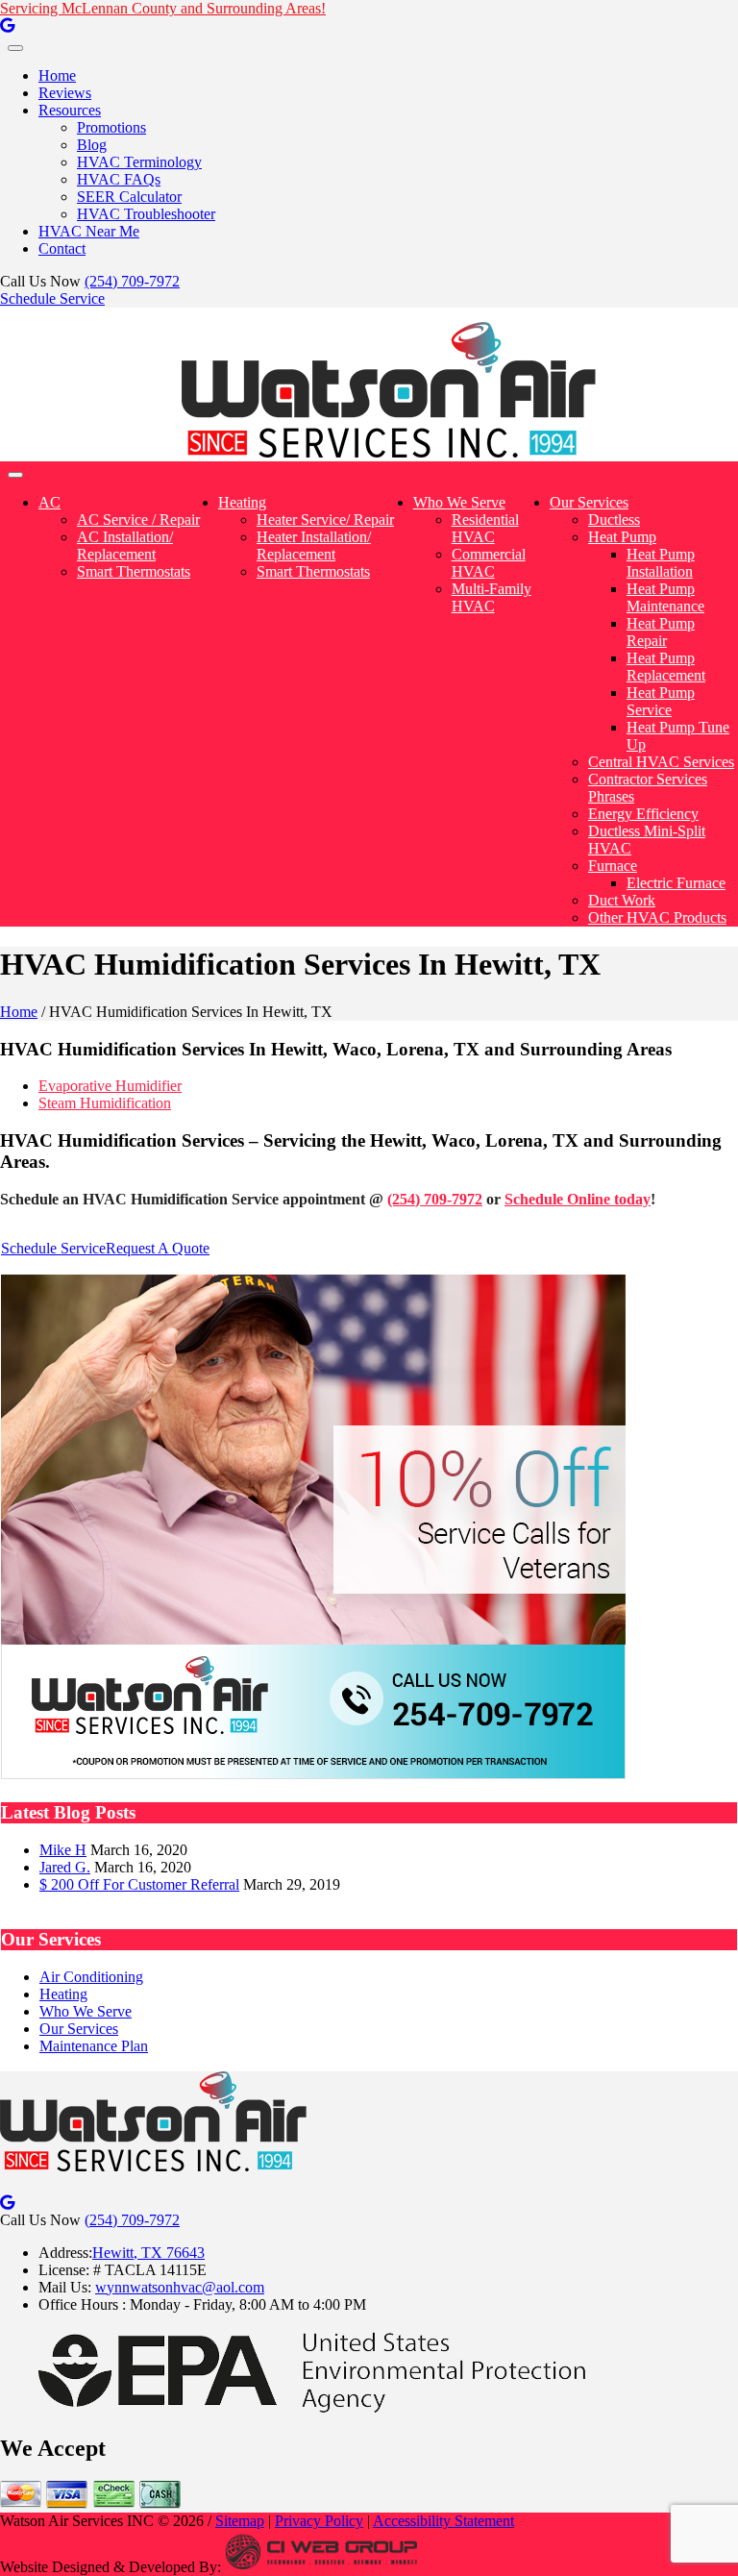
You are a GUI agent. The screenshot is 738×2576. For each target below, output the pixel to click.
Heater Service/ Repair (325, 520)
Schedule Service (52, 298)
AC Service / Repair (138, 520)
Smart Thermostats (134, 571)
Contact (62, 248)
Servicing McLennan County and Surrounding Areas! (163, 8)
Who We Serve (459, 502)
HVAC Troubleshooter (146, 214)
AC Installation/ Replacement (125, 545)
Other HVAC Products (657, 917)
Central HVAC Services (661, 762)
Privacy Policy (319, 2521)
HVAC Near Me (89, 231)
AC (49, 502)
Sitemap (240, 2521)
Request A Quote (158, 1248)
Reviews (65, 93)
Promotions (111, 127)
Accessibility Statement (443, 2521)
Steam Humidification (105, 1103)
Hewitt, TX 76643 (148, 2253)
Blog (92, 145)
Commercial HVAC (489, 563)
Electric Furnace (676, 883)
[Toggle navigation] (15, 48)
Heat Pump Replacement (666, 667)
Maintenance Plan (94, 2046)
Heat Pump (622, 537)
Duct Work (622, 900)
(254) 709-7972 (132, 281)
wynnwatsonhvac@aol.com (180, 2287)
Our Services (589, 502)
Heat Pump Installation (661, 563)
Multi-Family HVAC (492, 597)
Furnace (613, 866)
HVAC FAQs (119, 179)
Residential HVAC (485, 528)
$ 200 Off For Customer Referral (139, 1884)
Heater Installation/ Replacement (314, 545)
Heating (242, 502)
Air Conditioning (91, 1977)
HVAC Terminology (139, 162)
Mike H (63, 1850)
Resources (70, 110)
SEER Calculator (129, 197)
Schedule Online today (578, 1199)
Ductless (614, 520)
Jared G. (65, 1867)
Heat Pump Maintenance (665, 597)
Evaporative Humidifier (110, 1086)
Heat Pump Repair (661, 632)
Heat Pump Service (661, 701)
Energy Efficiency (643, 814)
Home (57, 75)
